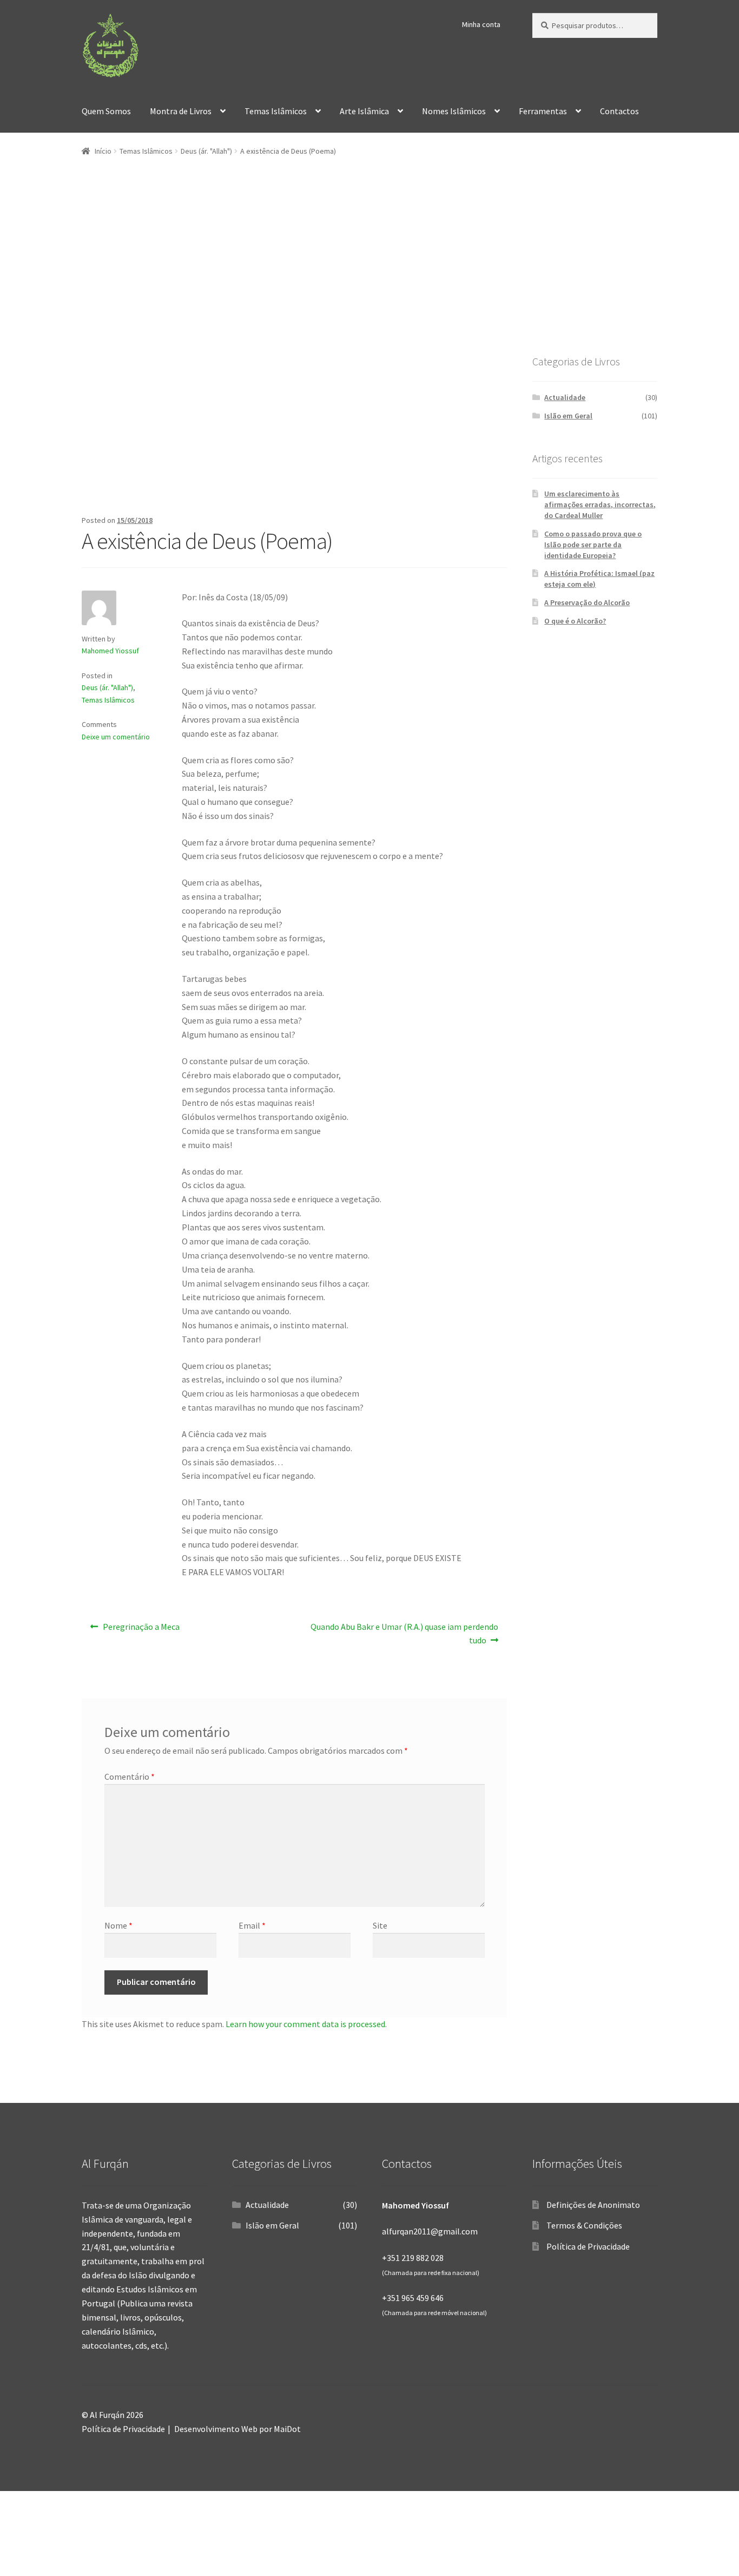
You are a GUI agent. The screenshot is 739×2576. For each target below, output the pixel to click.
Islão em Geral (568, 416)
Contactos (619, 111)
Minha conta (481, 24)
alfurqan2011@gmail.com (430, 2231)
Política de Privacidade (588, 2246)
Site (380, 1925)
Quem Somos (106, 111)
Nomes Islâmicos (454, 111)
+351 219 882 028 (413, 2258)
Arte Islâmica (364, 111)
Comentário (130, 1777)
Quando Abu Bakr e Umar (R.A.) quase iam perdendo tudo (404, 1633)
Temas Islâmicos (276, 111)
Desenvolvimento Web (216, 2429)
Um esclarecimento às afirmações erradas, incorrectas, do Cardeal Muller (600, 504)
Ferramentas (543, 111)
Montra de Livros (181, 111)
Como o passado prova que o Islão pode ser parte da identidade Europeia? (593, 545)
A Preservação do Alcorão (587, 602)
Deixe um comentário (116, 737)
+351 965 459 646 (413, 2298)
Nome (118, 1925)
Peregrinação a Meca (141, 1630)
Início (103, 151)
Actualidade (565, 397)
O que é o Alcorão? (575, 621)
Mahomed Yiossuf (110, 651)
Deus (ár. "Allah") (206, 151)
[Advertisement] (369, 277)
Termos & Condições (584, 2225)
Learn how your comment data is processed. (306, 2024)
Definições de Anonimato (593, 2205)
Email (252, 1925)
